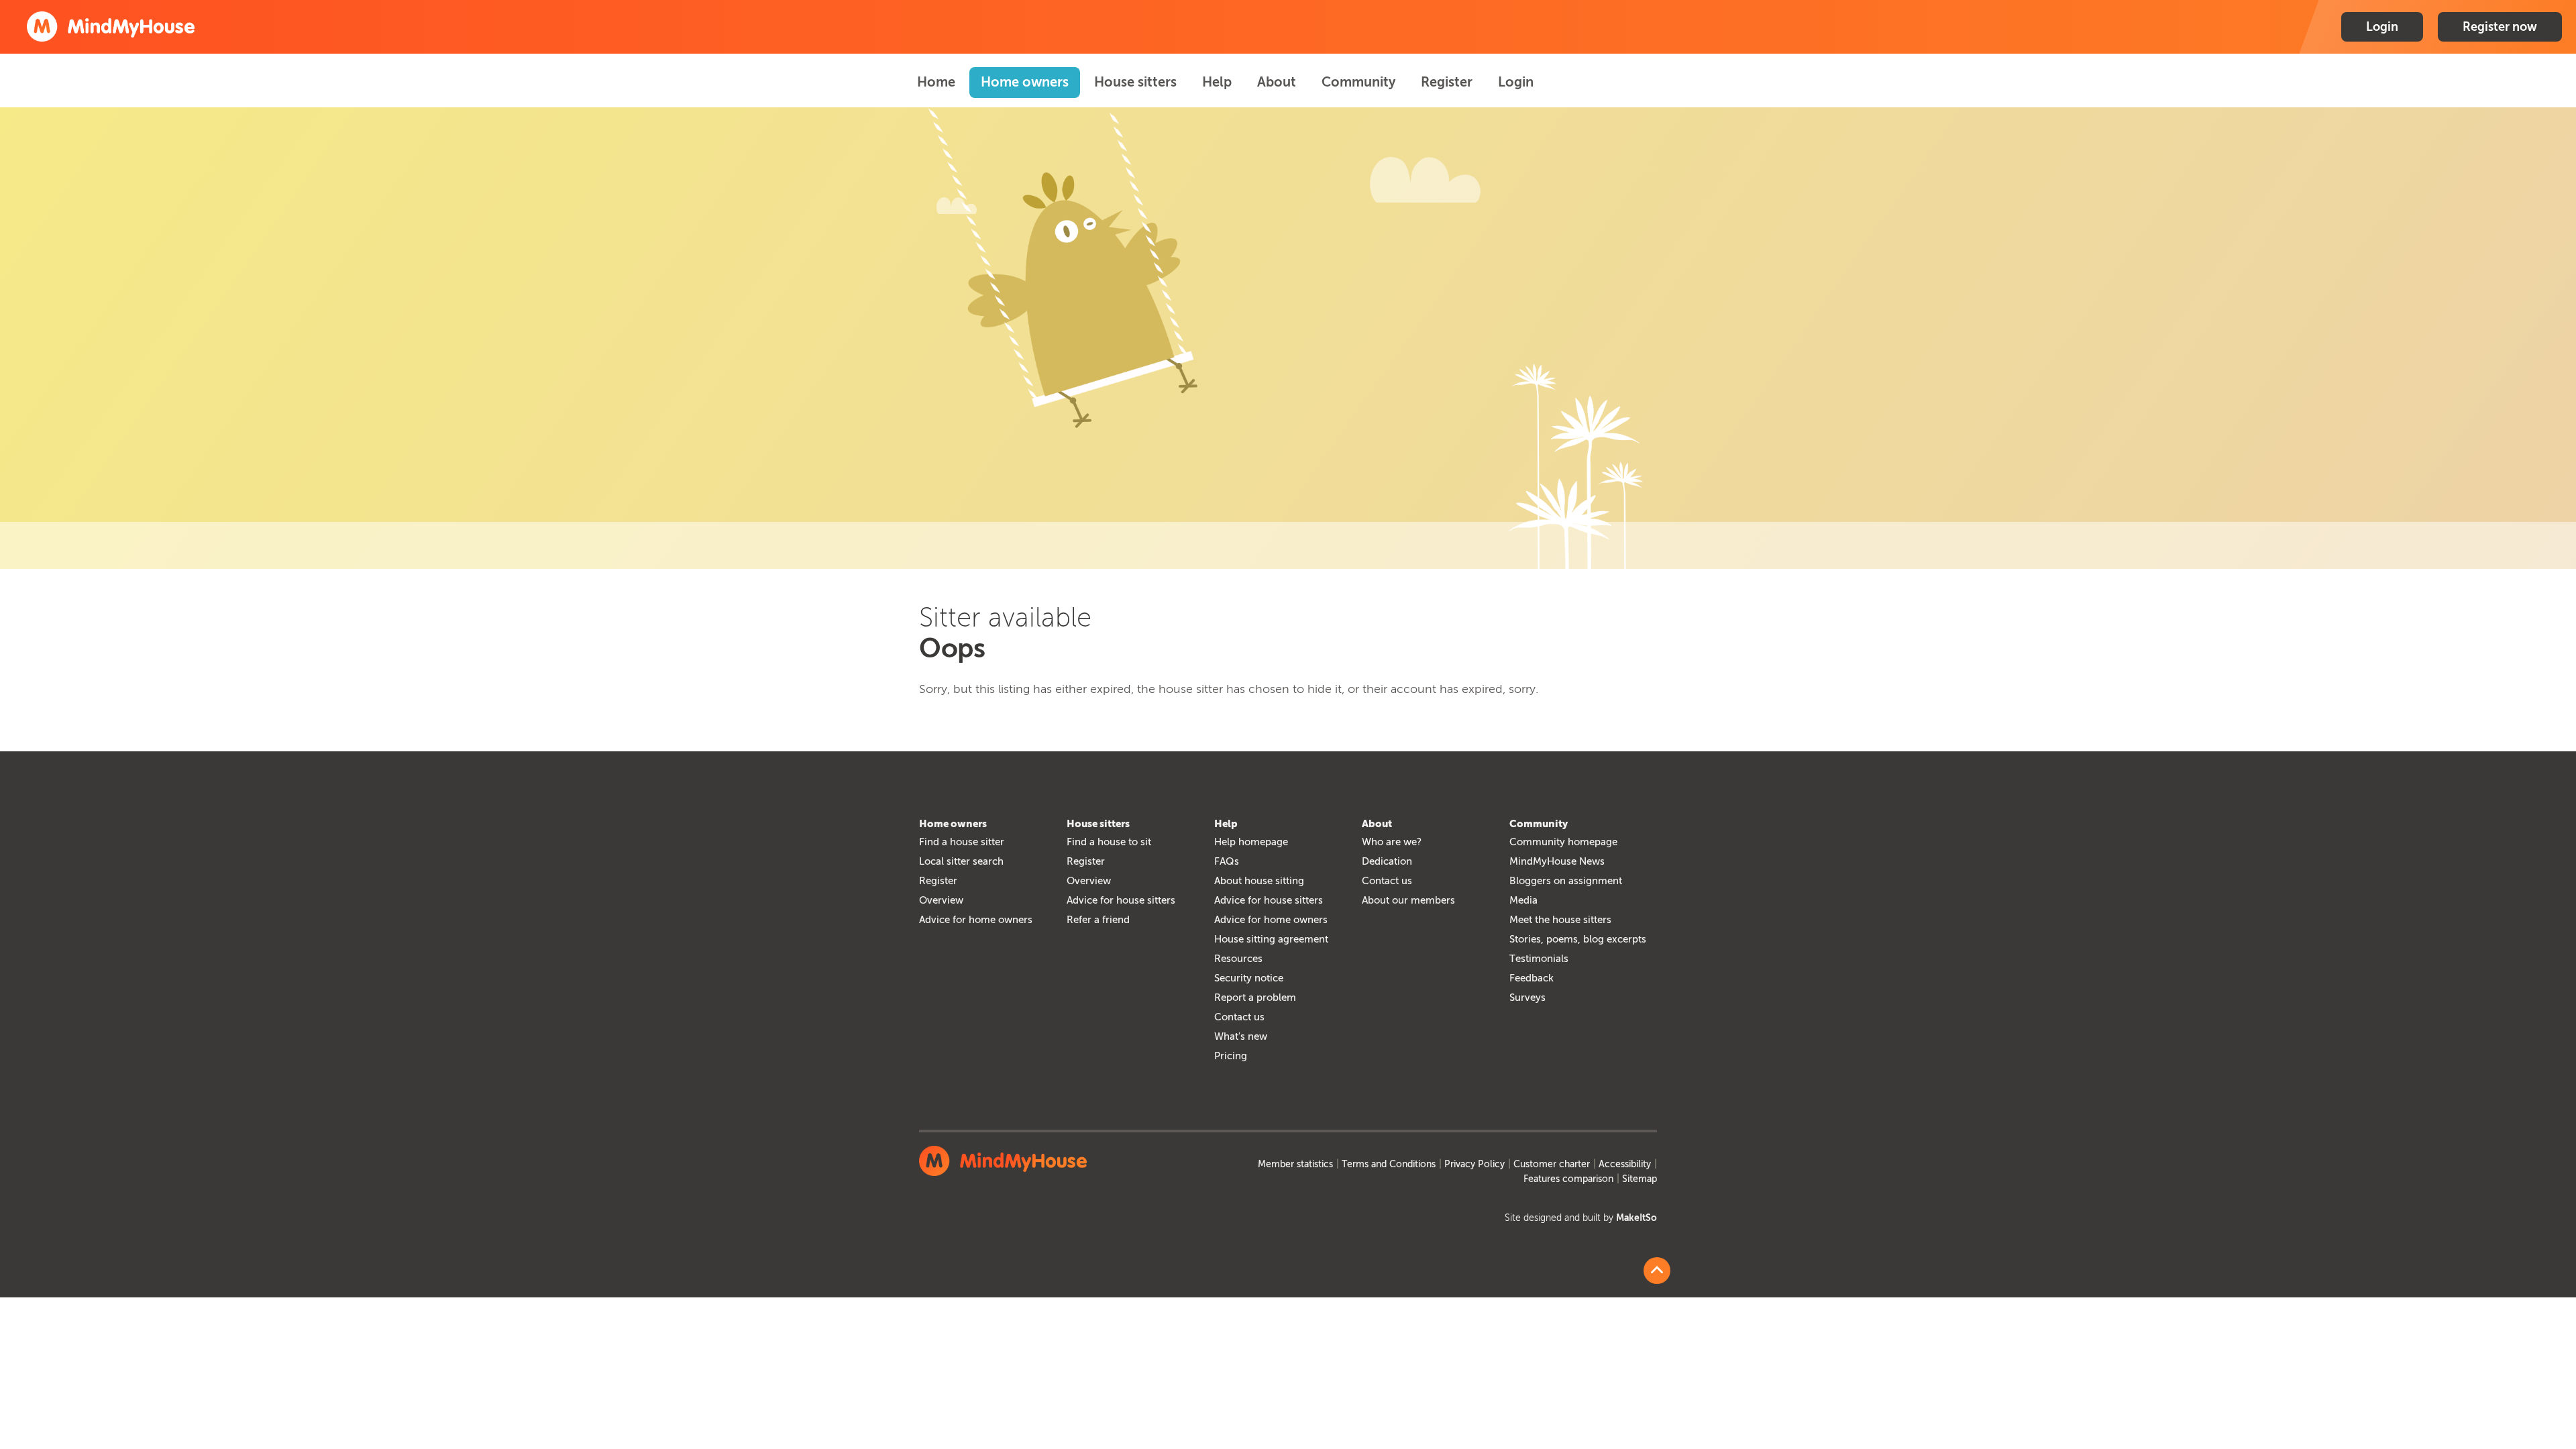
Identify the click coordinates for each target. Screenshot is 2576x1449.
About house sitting (1259, 881)
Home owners (1025, 82)
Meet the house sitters (1560, 920)
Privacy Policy (1474, 1164)
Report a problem (1255, 998)
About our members (1408, 900)
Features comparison (1568, 1179)
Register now (2500, 27)
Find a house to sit (1109, 842)
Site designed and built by (1581, 1218)
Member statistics (1295, 1164)
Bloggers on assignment (1566, 881)
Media (1523, 900)
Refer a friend (1098, 920)
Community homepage (1563, 842)
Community (1358, 82)
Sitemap (1640, 1179)
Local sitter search (961, 861)
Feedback (1532, 978)
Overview (941, 900)
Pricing (1231, 1056)
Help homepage (1251, 842)
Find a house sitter (962, 842)
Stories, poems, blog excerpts (1578, 939)
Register (1447, 82)
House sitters (1135, 82)
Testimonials (1539, 959)
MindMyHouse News (1557, 861)
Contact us (1239, 1017)
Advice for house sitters (1121, 900)
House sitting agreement (1271, 939)
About (1277, 82)
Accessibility (1625, 1164)
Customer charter (1552, 1164)
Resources (1238, 959)
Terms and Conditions (1389, 1164)
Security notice (1249, 978)
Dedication (1387, 861)
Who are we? (1392, 842)
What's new (1241, 1036)
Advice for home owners (976, 920)
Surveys (1527, 998)
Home (936, 82)
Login (2382, 27)
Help (1217, 82)
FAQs (1227, 861)
